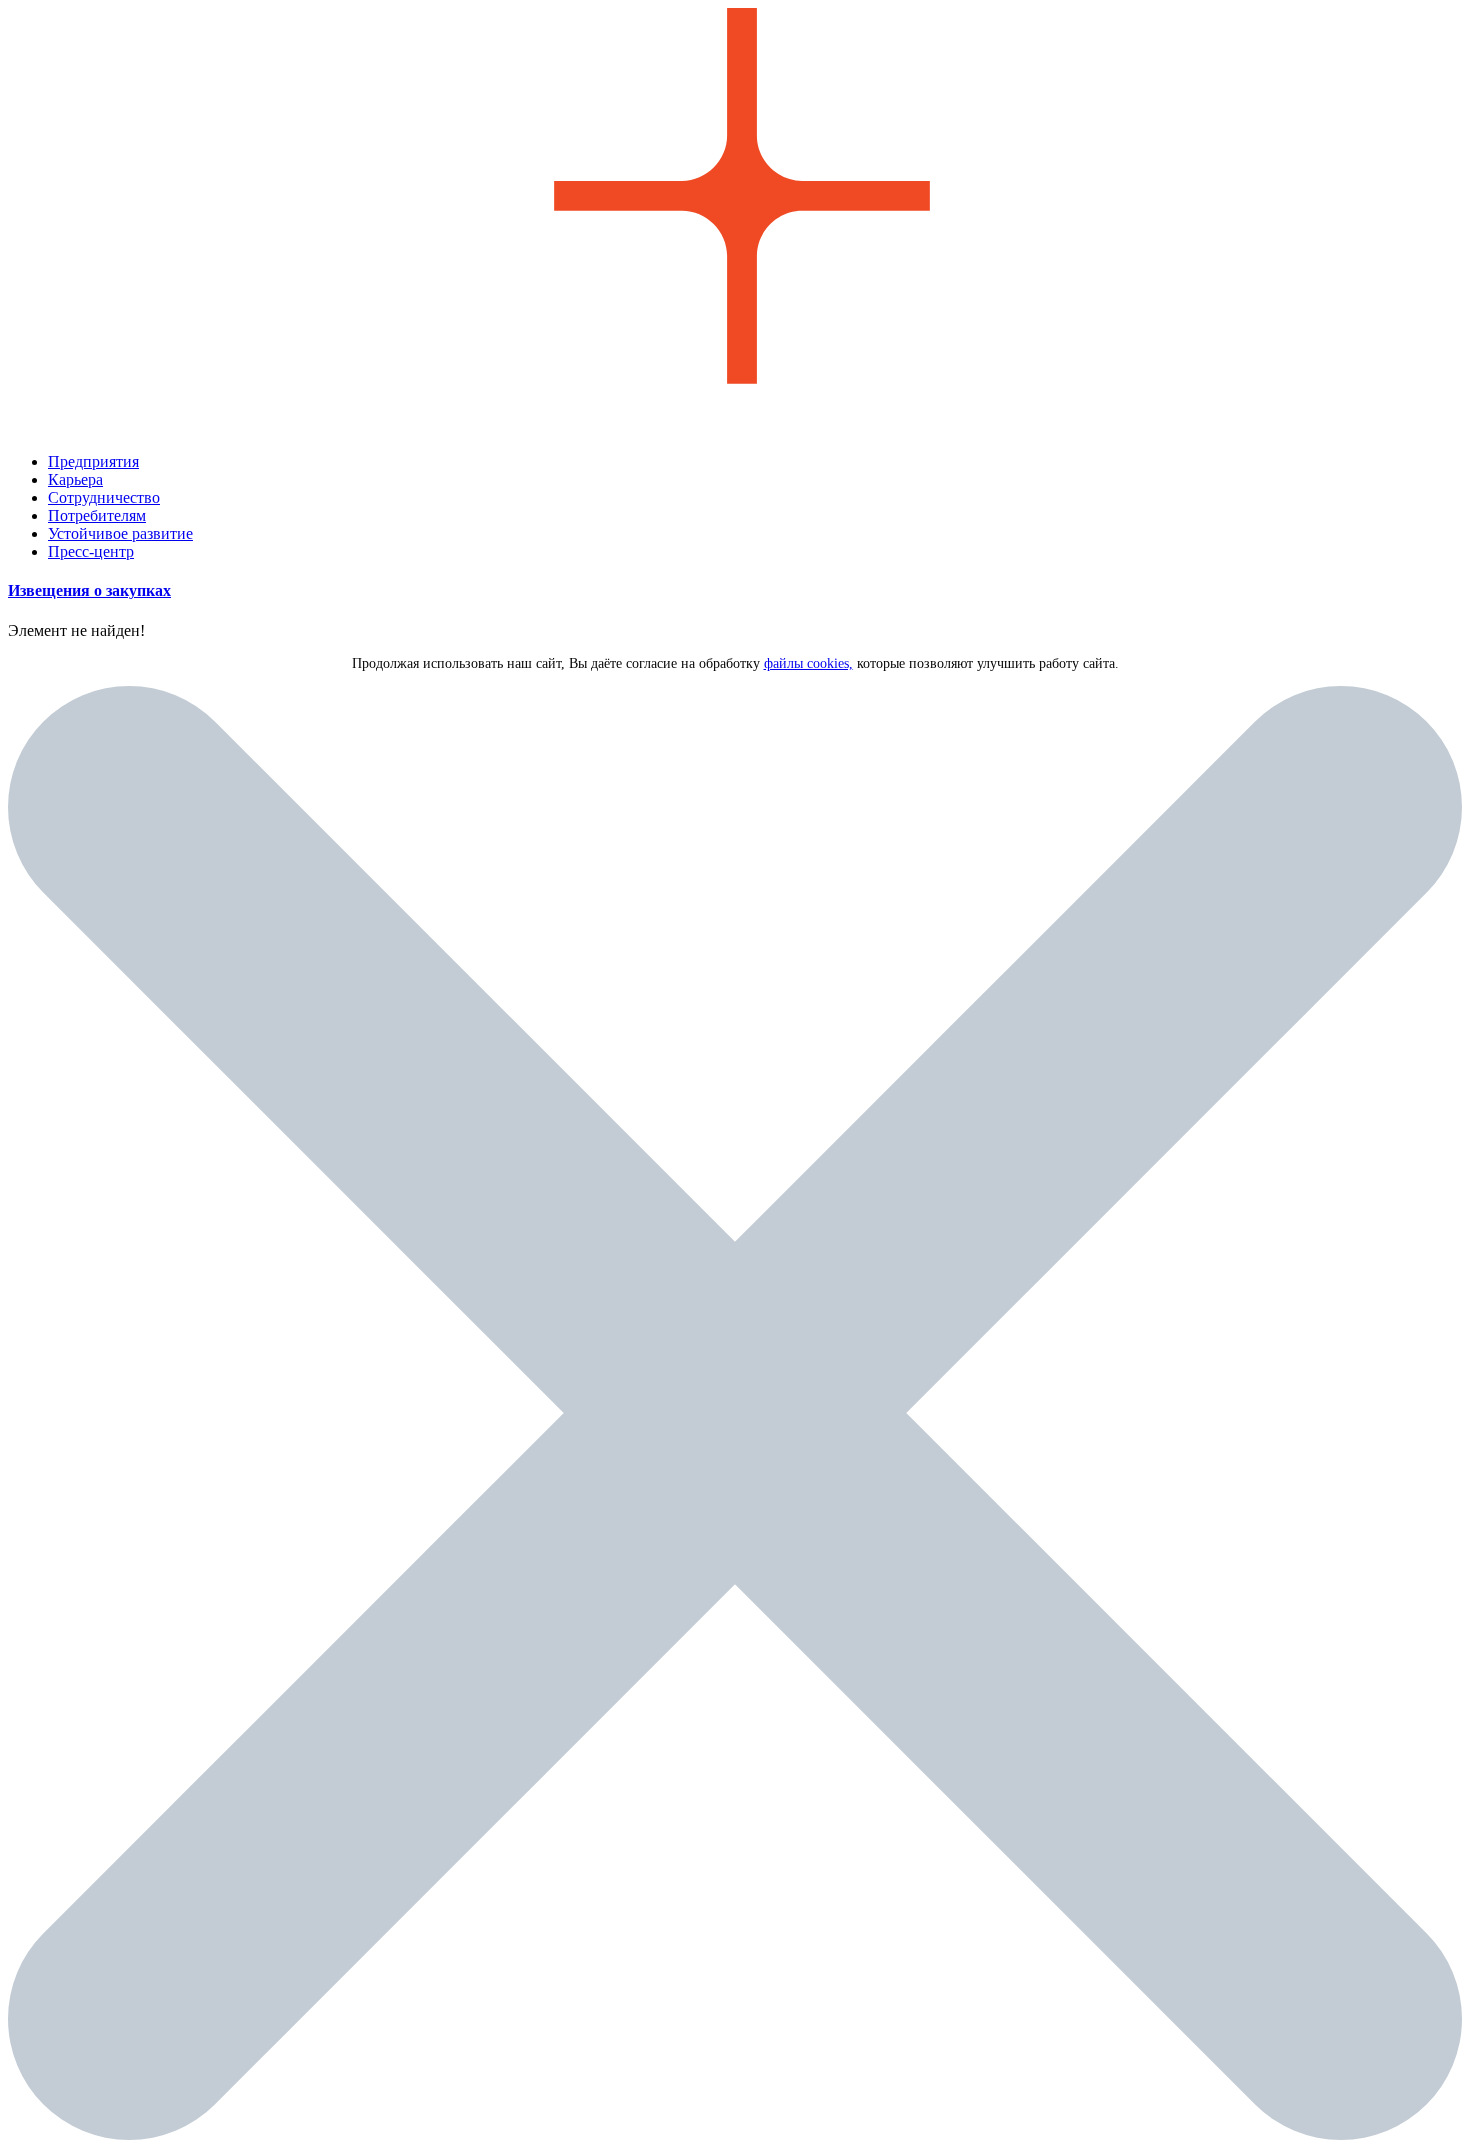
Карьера (75, 479)
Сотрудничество (104, 497)
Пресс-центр (91, 551)
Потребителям (97, 515)
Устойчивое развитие (120, 533)
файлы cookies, (808, 663)
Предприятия (93, 461)
